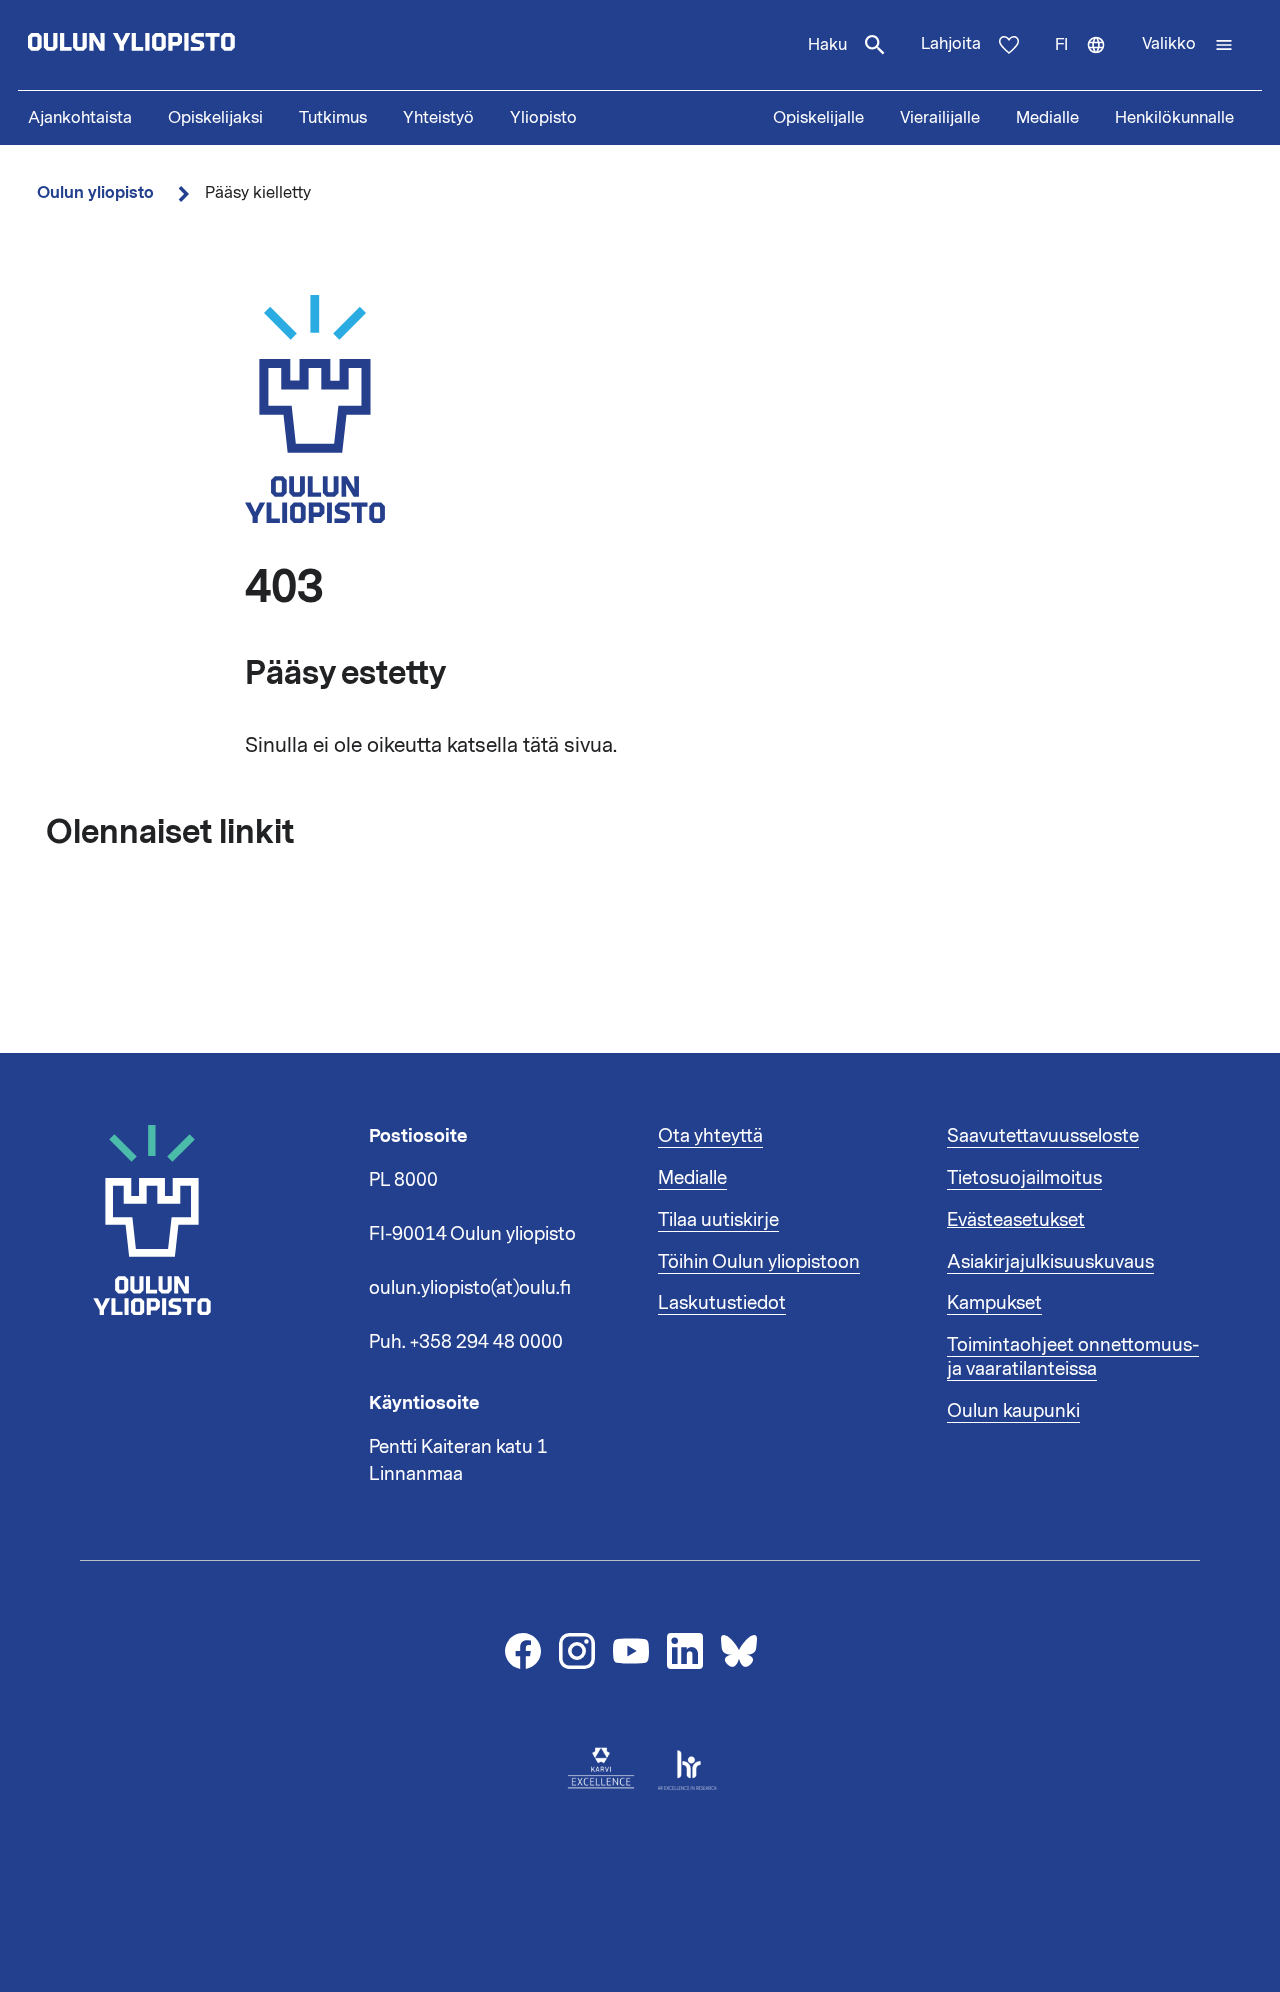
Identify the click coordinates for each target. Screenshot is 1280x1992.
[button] (1188, 45)
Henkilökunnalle (1174, 118)
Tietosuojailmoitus (1024, 1178)
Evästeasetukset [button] (1016, 1220)
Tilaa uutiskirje (718, 1220)
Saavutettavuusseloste (1043, 1136)
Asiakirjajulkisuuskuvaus (1050, 1262)
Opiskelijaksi (215, 118)
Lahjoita (951, 44)
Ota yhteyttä (710, 1136)
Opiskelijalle (818, 118)
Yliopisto (543, 118)
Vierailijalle (940, 118)
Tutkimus (333, 118)
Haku (827, 45)
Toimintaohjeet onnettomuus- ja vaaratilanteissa (1073, 1357)
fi (1089, 62)
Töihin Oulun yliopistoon (759, 1262)
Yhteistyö (438, 118)
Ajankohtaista (80, 118)
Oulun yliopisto (95, 192)
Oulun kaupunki (1013, 1411)
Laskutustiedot (722, 1303)
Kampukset (994, 1303)
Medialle (1047, 118)
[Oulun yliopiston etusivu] (196, 45)
